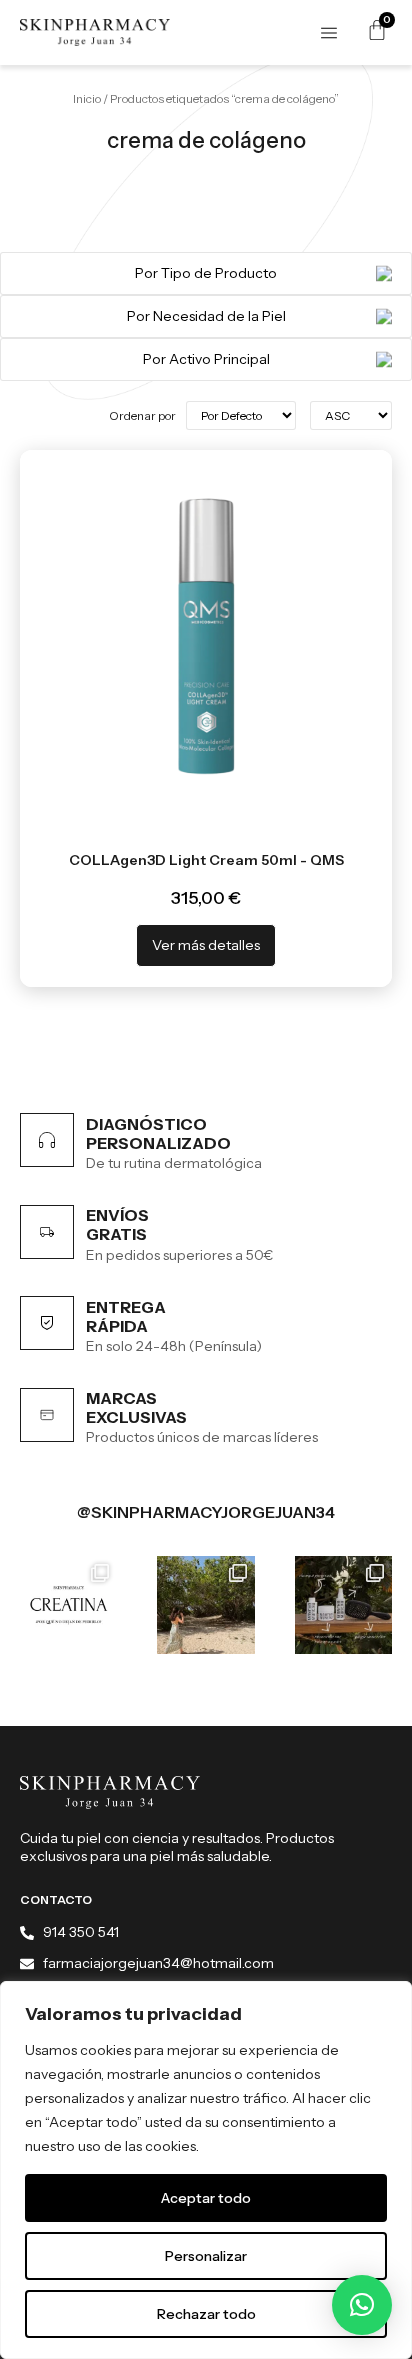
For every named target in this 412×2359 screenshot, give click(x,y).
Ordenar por (142, 416)
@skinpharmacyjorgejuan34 (206, 1512)
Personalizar (206, 2256)
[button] (362, 2305)
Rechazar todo (206, 2314)
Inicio (87, 98)
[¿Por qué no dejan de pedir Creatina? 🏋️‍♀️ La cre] (68, 1604)
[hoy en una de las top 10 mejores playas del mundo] (205, 1604)
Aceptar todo (206, 2198)
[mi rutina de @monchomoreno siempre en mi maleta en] (343, 1604)
